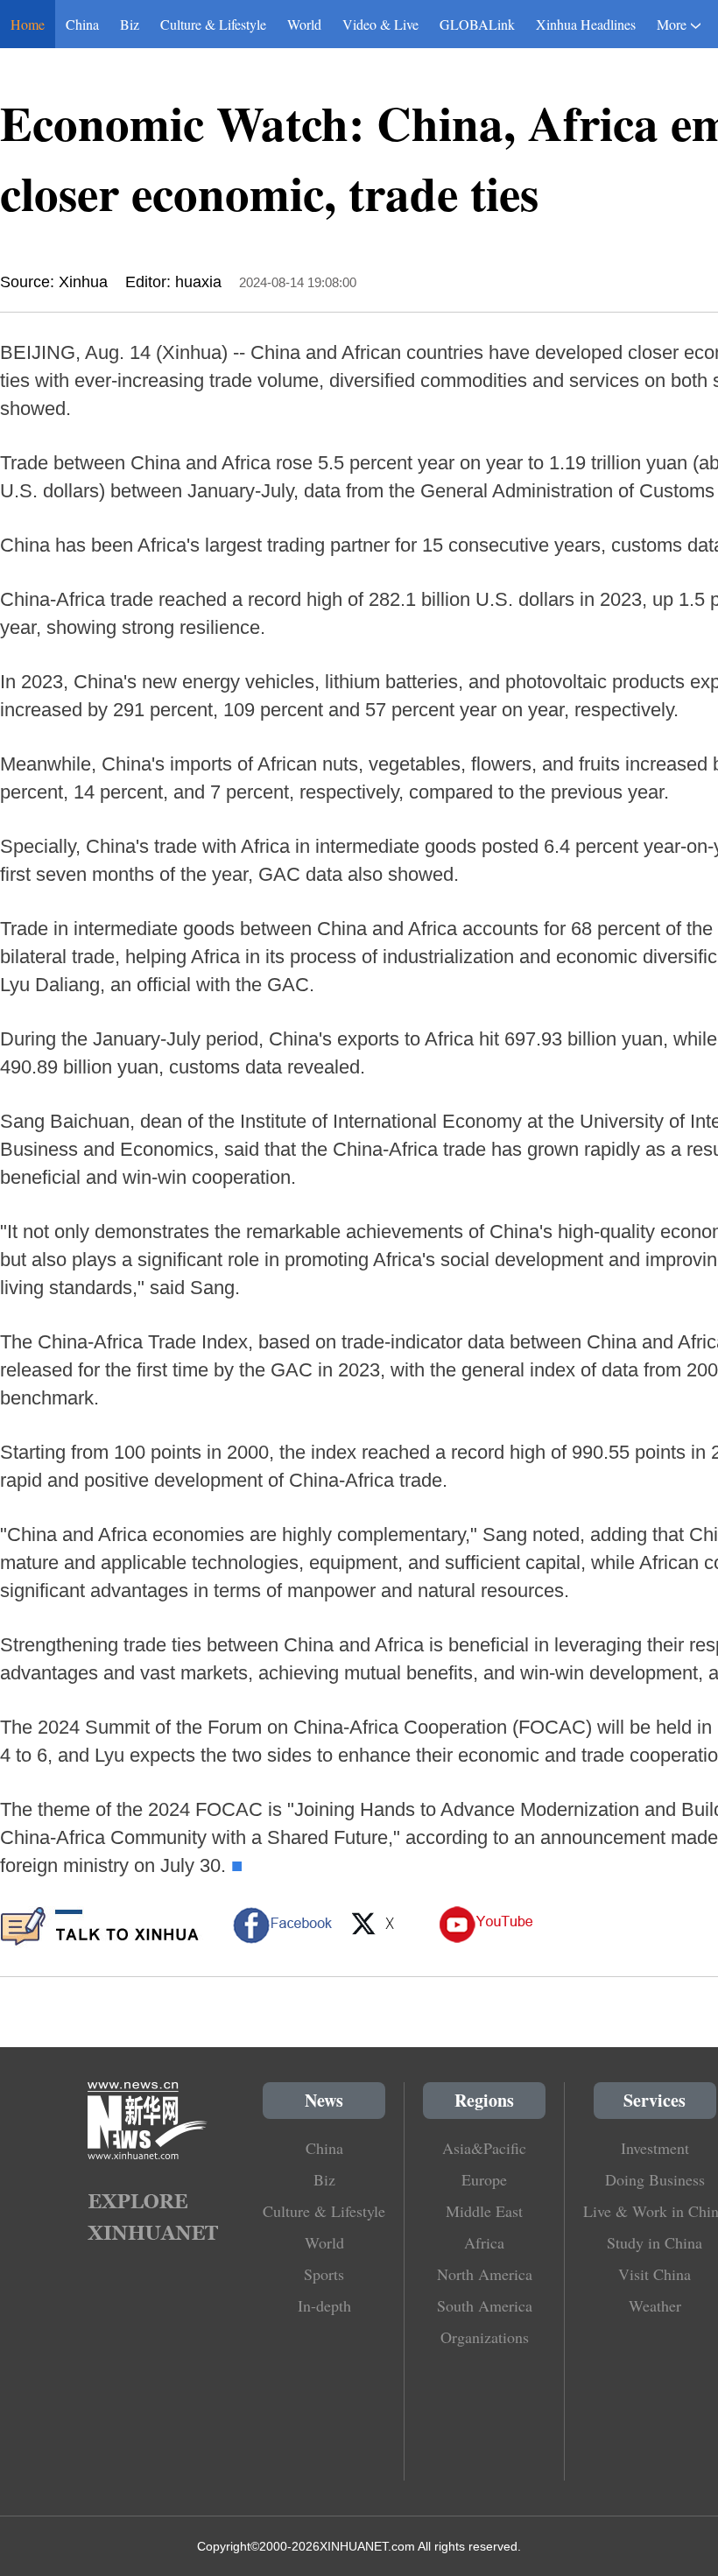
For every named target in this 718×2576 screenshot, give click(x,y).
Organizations (485, 2337)
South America (485, 2305)
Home (28, 24)
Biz (130, 24)
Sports (324, 2274)
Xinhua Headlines (586, 24)
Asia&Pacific (484, 2148)
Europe (484, 2179)
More (672, 24)
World (304, 24)
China (82, 24)
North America (485, 2274)
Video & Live (380, 24)
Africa (484, 2242)
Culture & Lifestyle (213, 24)
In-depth (324, 2305)
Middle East (484, 2211)
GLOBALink (477, 24)
